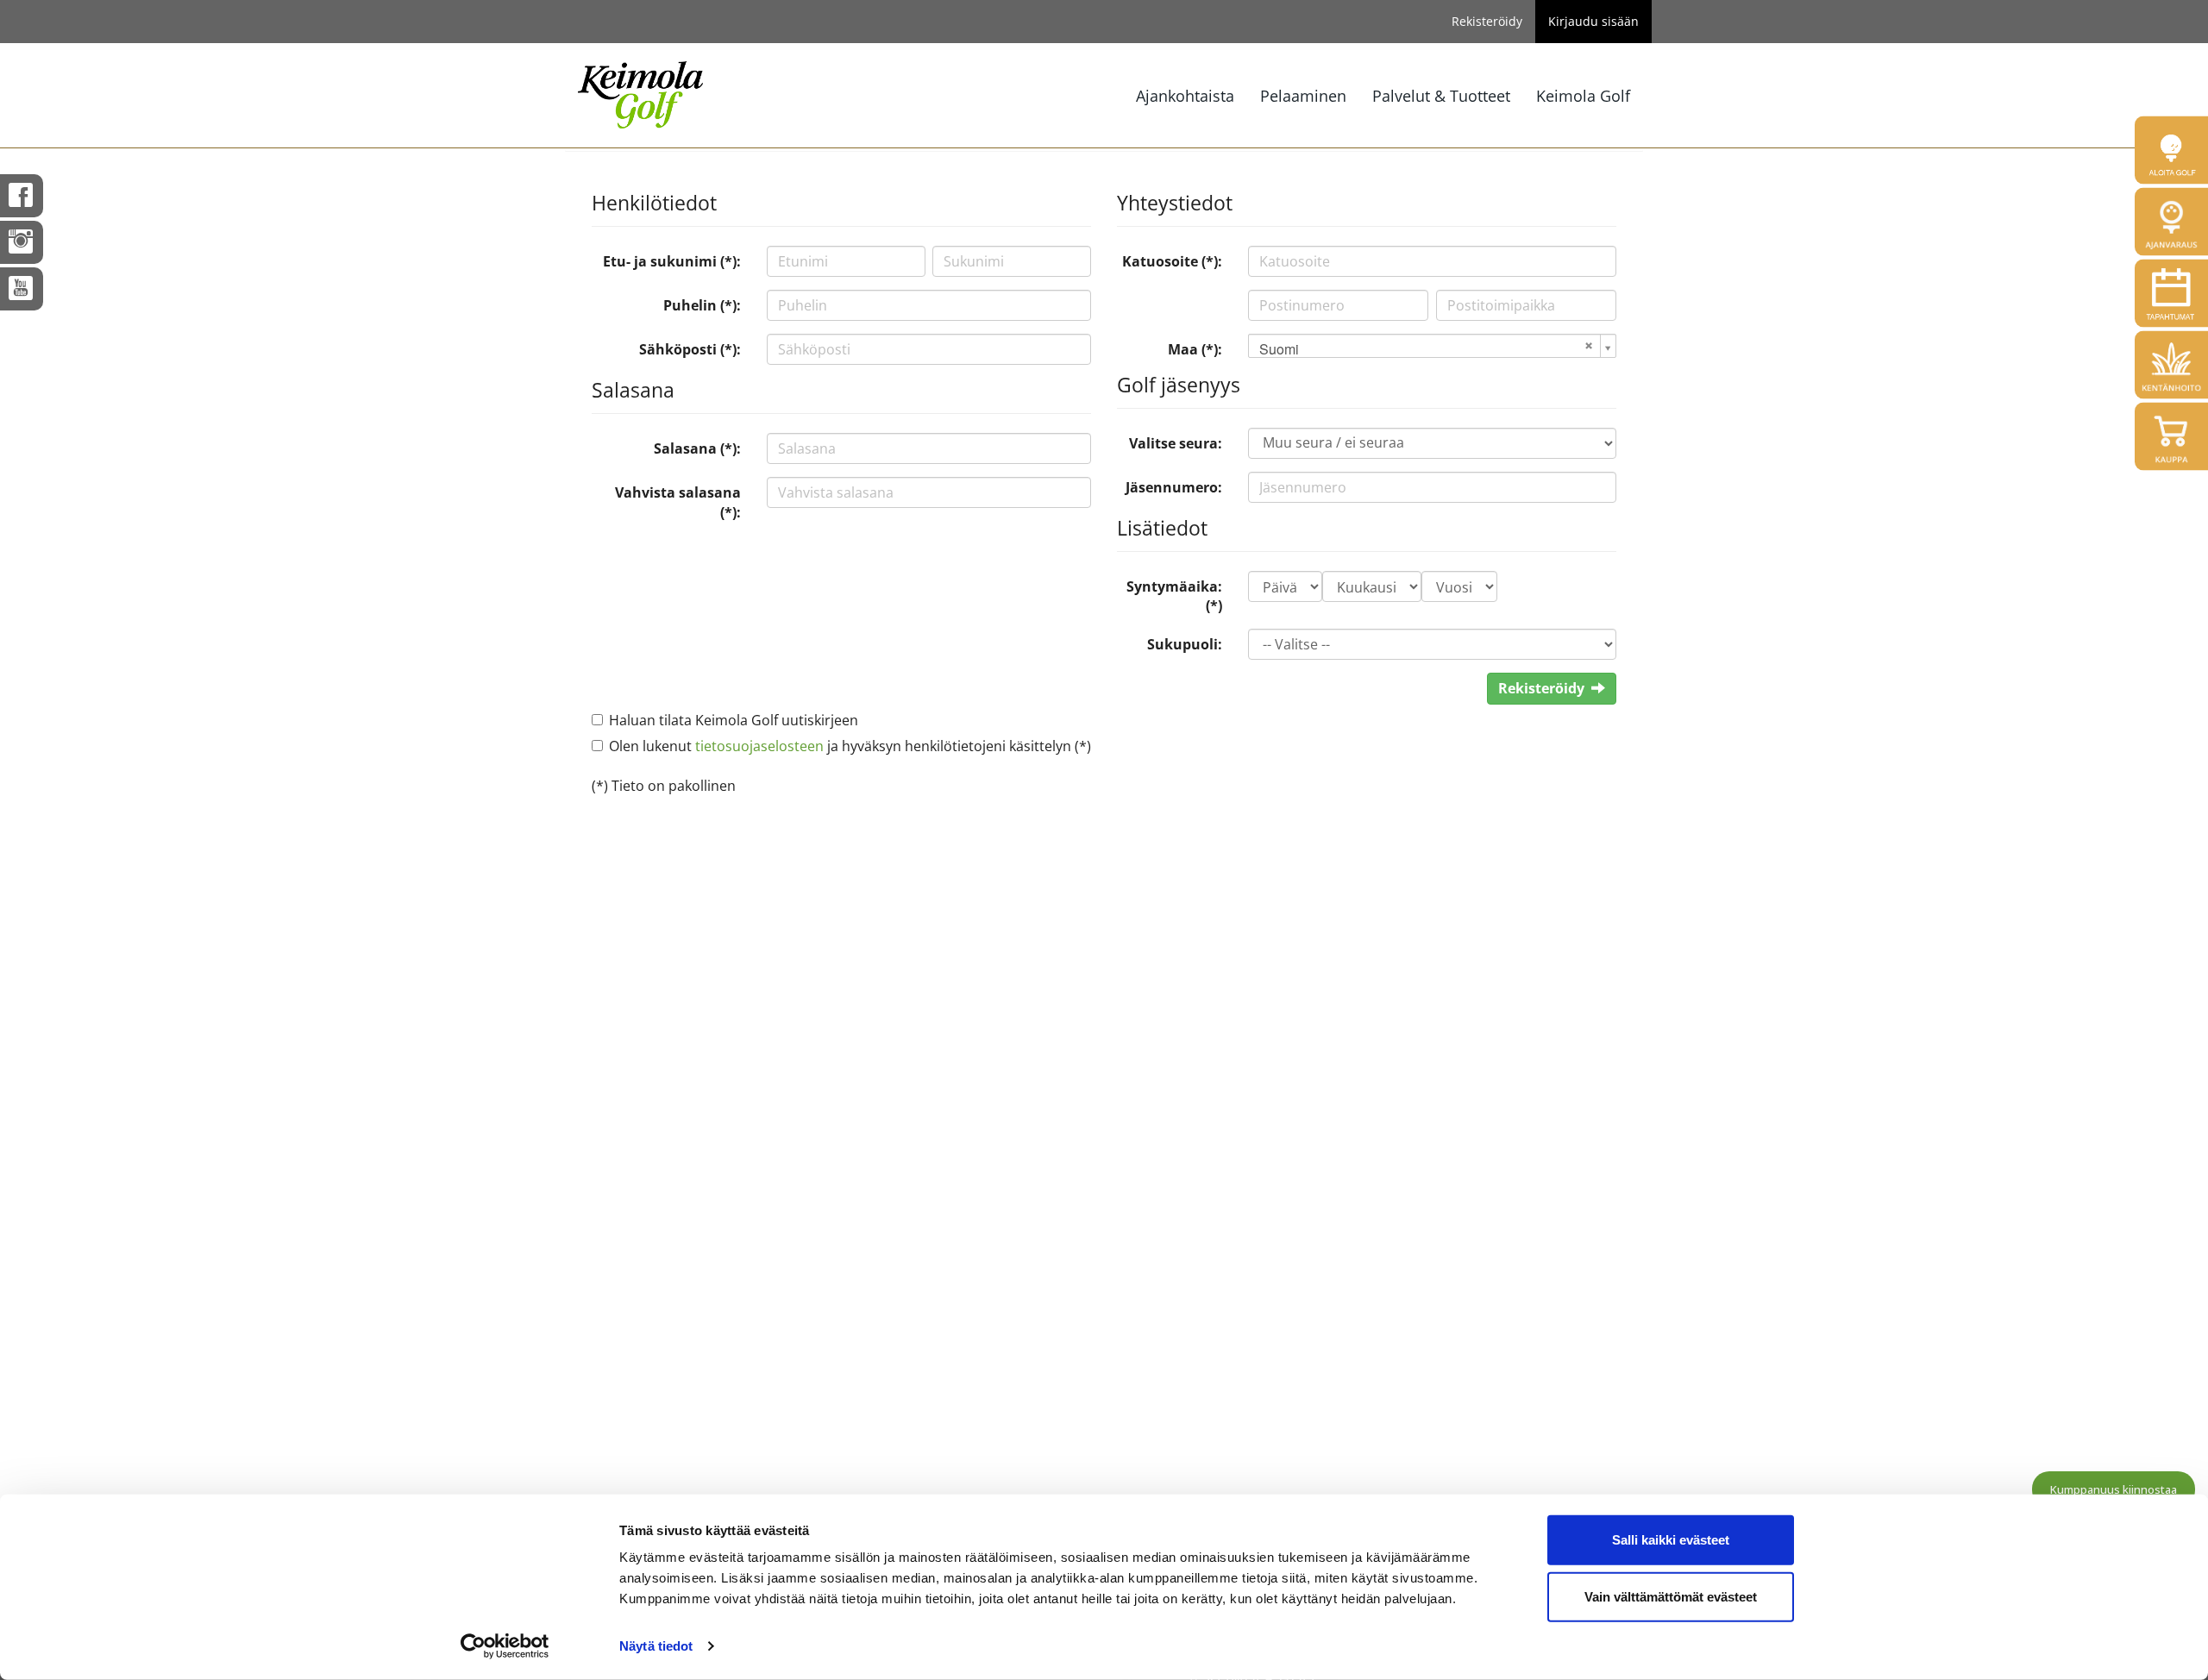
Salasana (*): (697, 448)
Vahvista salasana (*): (678, 502)
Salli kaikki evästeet (1671, 1540)
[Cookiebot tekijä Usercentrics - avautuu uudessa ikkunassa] (505, 1646)
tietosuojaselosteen (759, 746)
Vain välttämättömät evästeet (1671, 1596)
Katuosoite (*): (1172, 261)
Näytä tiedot (656, 1646)
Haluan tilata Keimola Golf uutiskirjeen (734, 720)
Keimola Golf (1583, 96)
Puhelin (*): (702, 305)
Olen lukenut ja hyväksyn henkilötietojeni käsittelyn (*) (850, 746)
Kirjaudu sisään (1593, 21)
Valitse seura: (1176, 443)
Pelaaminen (1303, 96)
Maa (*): (1195, 349)
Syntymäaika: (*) (1174, 596)
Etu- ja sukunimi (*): (672, 261)
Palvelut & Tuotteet (1441, 96)
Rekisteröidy (1487, 21)
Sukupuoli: (1185, 644)
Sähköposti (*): (690, 349)
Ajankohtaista (1185, 96)
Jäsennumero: (1174, 487)
